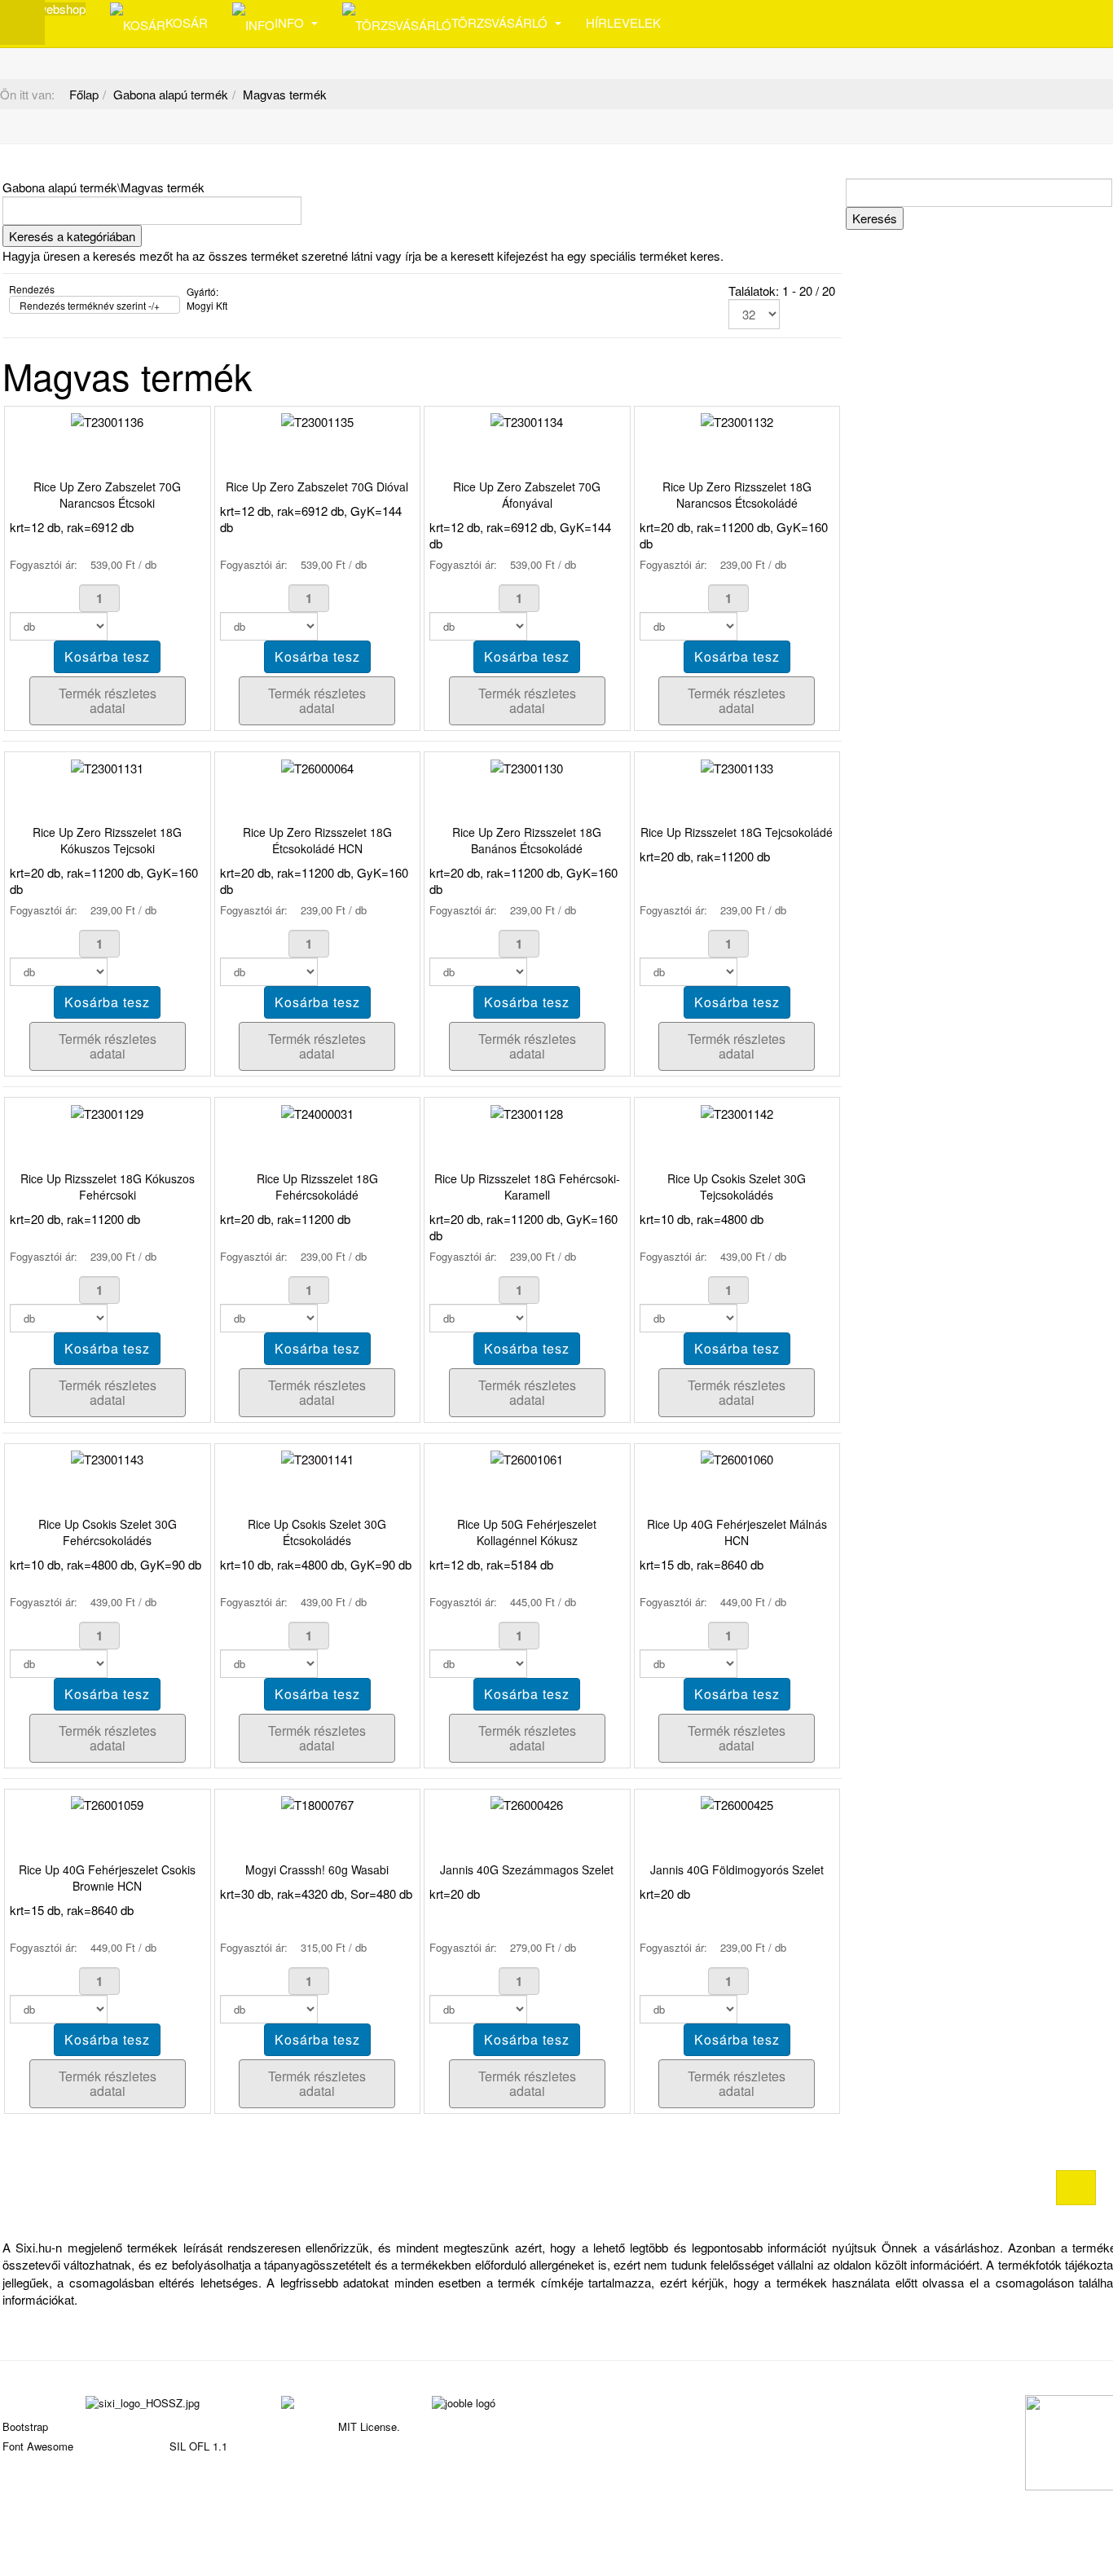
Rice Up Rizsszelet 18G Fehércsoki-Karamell (527, 1187)
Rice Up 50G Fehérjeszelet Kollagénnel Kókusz (527, 1532)
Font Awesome (38, 2446)
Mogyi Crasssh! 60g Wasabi (317, 1869)
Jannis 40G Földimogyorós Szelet (737, 1869)
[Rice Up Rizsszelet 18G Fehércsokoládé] (317, 1111)
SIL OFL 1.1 (198, 2446)
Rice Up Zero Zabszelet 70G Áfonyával (527, 495)
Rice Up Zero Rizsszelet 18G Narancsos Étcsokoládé (737, 495)
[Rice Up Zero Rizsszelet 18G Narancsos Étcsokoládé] (737, 420)
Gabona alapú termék (171, 94)
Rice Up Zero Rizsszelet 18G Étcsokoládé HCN (317, 840)
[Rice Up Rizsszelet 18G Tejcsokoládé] (737, 766)
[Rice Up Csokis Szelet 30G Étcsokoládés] (317, 1458)
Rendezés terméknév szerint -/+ (90, 305)
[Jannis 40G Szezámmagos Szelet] (527, 1803)
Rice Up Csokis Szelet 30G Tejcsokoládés (737, 1187)
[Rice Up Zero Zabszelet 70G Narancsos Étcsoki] (107, 420)
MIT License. (369, 2426)
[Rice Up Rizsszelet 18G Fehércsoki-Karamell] (527, 1111)
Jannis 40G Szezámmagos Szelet (527, 1869)
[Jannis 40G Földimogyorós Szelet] (737, 1803)
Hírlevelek (623, 22)
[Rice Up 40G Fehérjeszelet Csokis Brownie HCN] (107, 1803)
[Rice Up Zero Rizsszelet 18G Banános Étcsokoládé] (527, 766)
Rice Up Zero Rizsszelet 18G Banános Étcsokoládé (527, 840)
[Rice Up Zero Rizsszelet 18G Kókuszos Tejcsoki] (107, 766)
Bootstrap (25, 2426)
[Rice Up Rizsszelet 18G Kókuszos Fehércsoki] (107, 1111)
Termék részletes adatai (108, 700)
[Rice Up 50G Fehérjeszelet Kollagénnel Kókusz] (527, 1458)
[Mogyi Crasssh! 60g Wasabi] (317, 1803)
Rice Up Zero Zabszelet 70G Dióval (317, 487)
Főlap (84, 94)
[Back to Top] (1076, 2188)
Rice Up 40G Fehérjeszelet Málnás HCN (737, 1532)
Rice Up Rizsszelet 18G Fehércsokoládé (317, 1187)
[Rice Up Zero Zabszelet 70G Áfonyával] (527, 420)
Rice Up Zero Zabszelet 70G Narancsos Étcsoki (107, 495)
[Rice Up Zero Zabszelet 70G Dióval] (317, 420)
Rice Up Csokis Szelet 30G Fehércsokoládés (108, 1532)
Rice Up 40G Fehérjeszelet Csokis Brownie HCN (107, 1878)
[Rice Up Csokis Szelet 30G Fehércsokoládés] (107, 1458)
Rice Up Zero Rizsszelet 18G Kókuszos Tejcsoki (107, 840)
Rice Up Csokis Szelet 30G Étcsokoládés (317, 1532)
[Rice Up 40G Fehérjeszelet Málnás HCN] (737, 1458)
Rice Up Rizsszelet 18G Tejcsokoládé (737, 832)
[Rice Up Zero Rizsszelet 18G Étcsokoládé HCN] (317, 766)
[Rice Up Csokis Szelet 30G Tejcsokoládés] (737, 1111)
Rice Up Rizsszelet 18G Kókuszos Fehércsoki (108, 1187)
